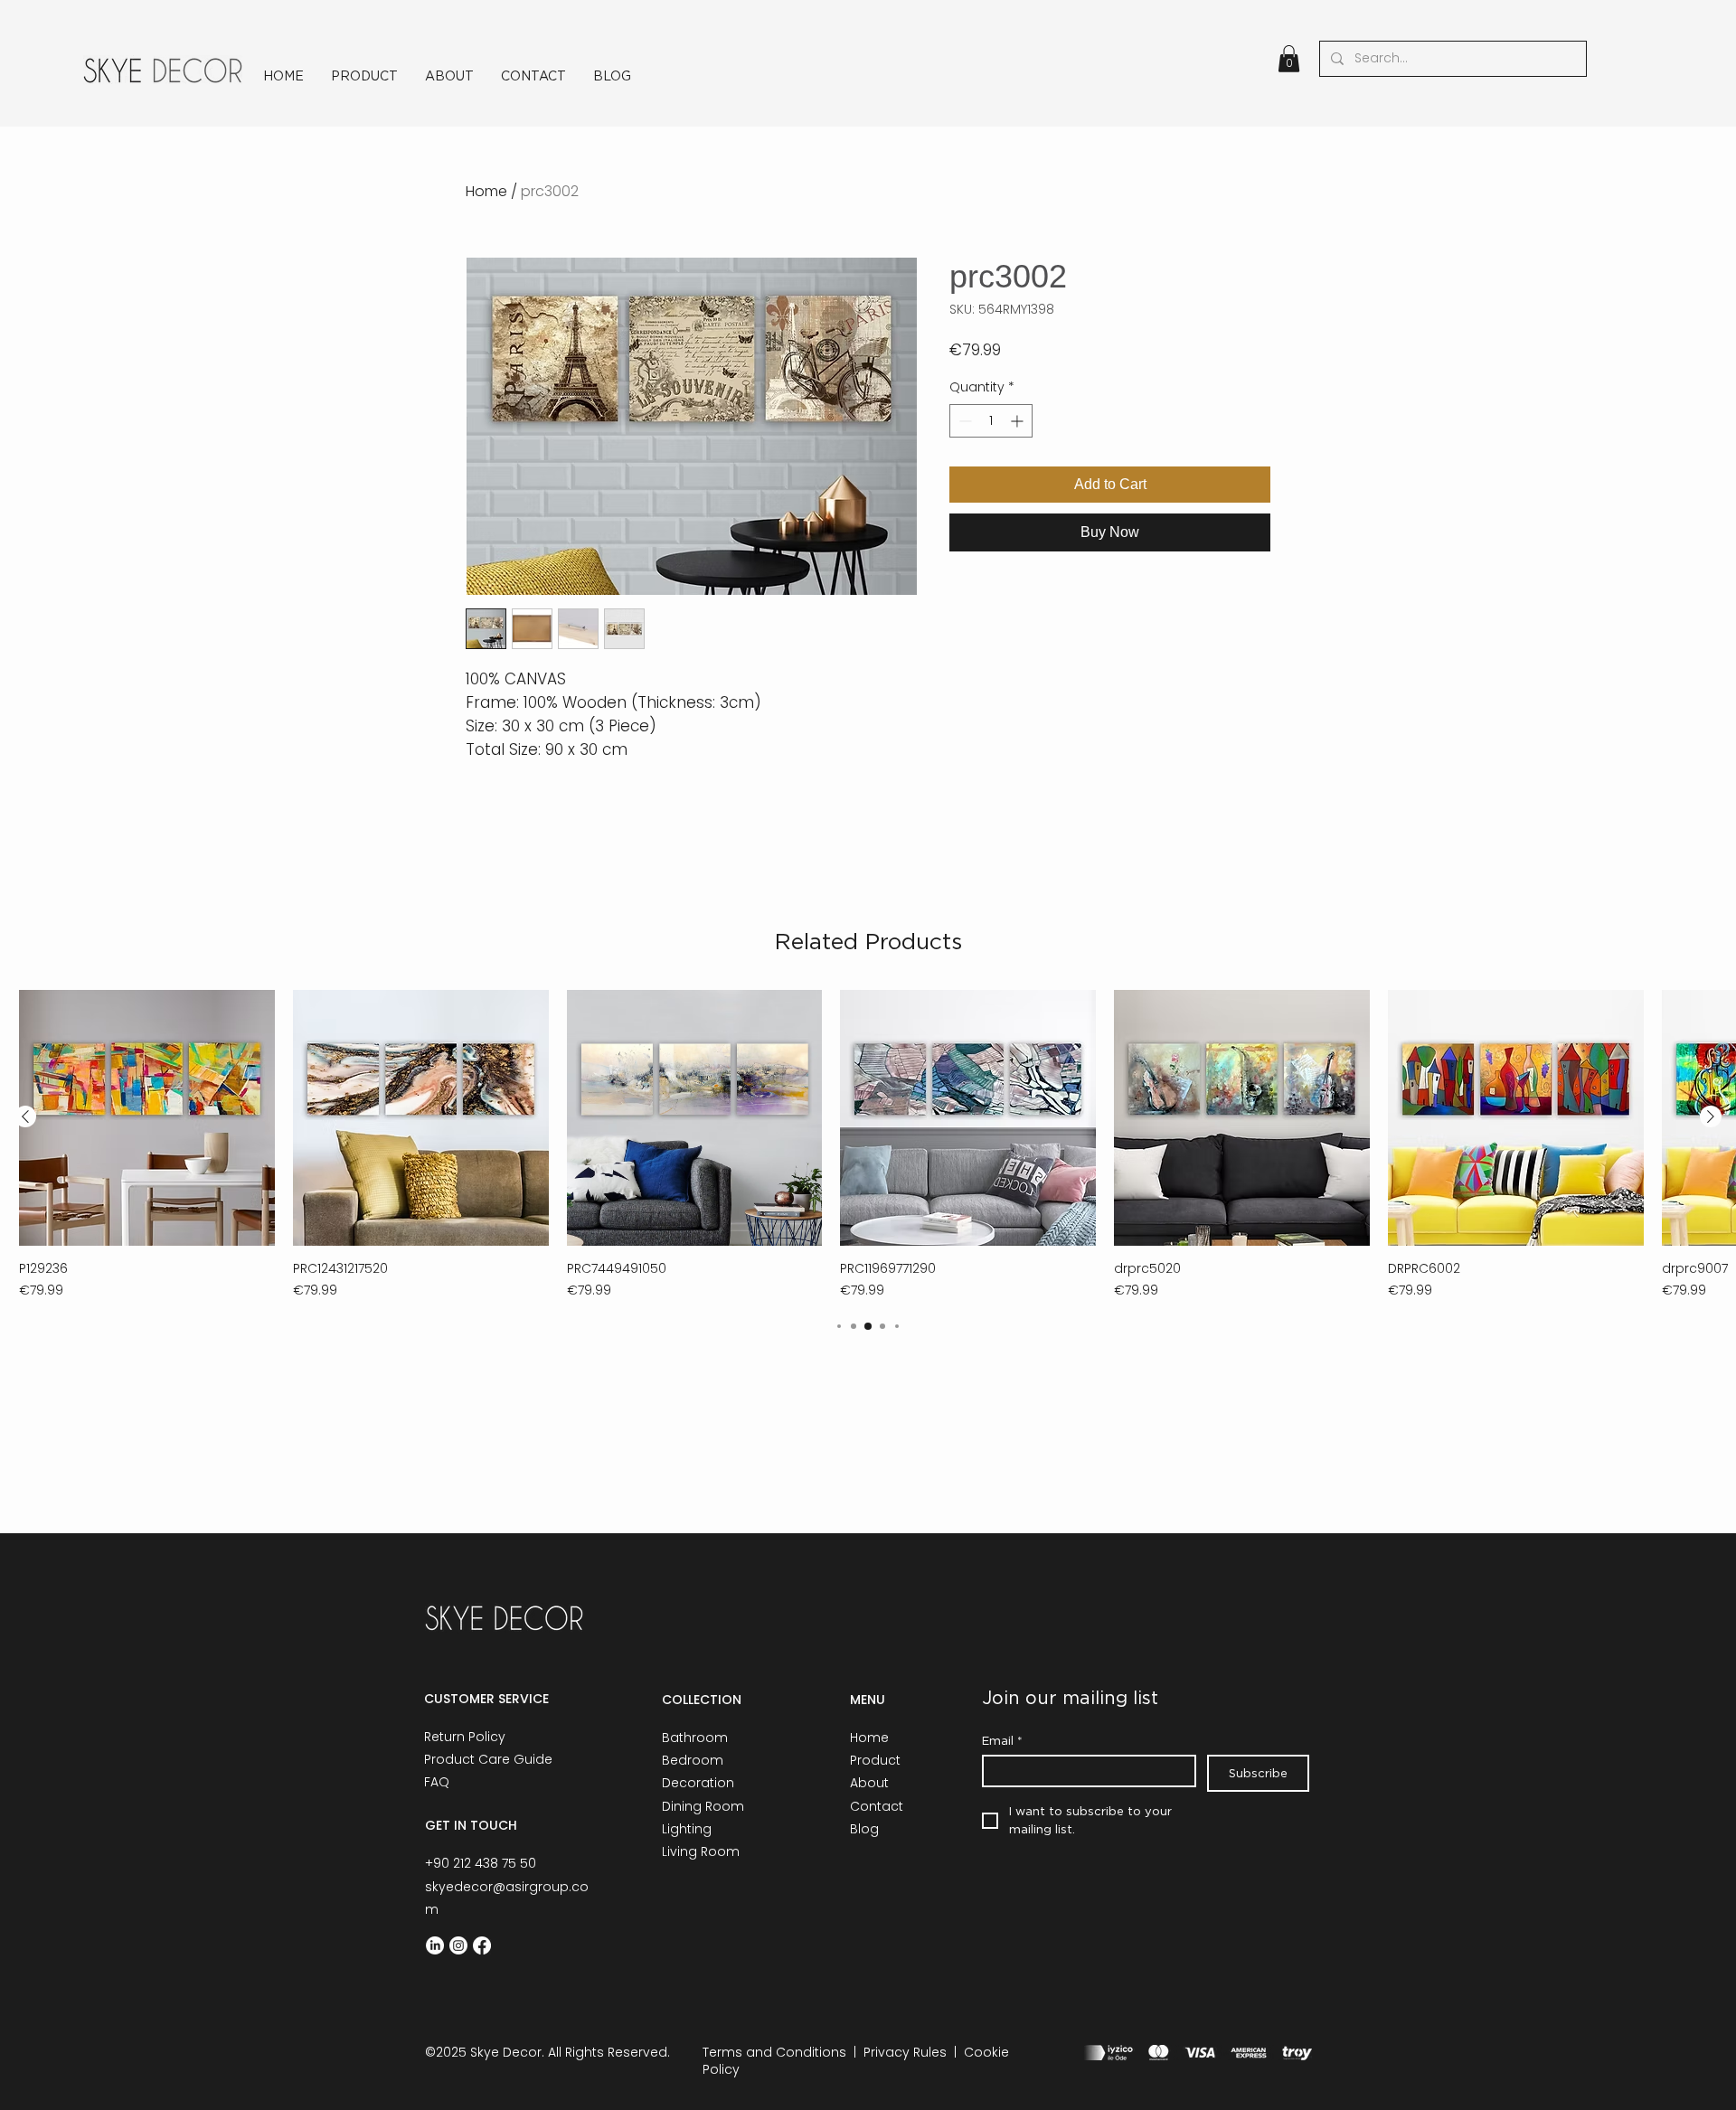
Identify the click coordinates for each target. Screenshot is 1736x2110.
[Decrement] (963, 421)
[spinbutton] (991, 421)
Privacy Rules (905, 2052)
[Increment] (1019, 421)
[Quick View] (147, 1118)
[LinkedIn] (435, 1945)
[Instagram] (458, 1945)
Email (1002, 1740)
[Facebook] (482, 1945)
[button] (1289, 59)
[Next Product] (1711, 1116)
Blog (864, 1829)
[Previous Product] (25, 1116)
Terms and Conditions (774, 2052)
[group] (868, 1145)
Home (486, 191)
